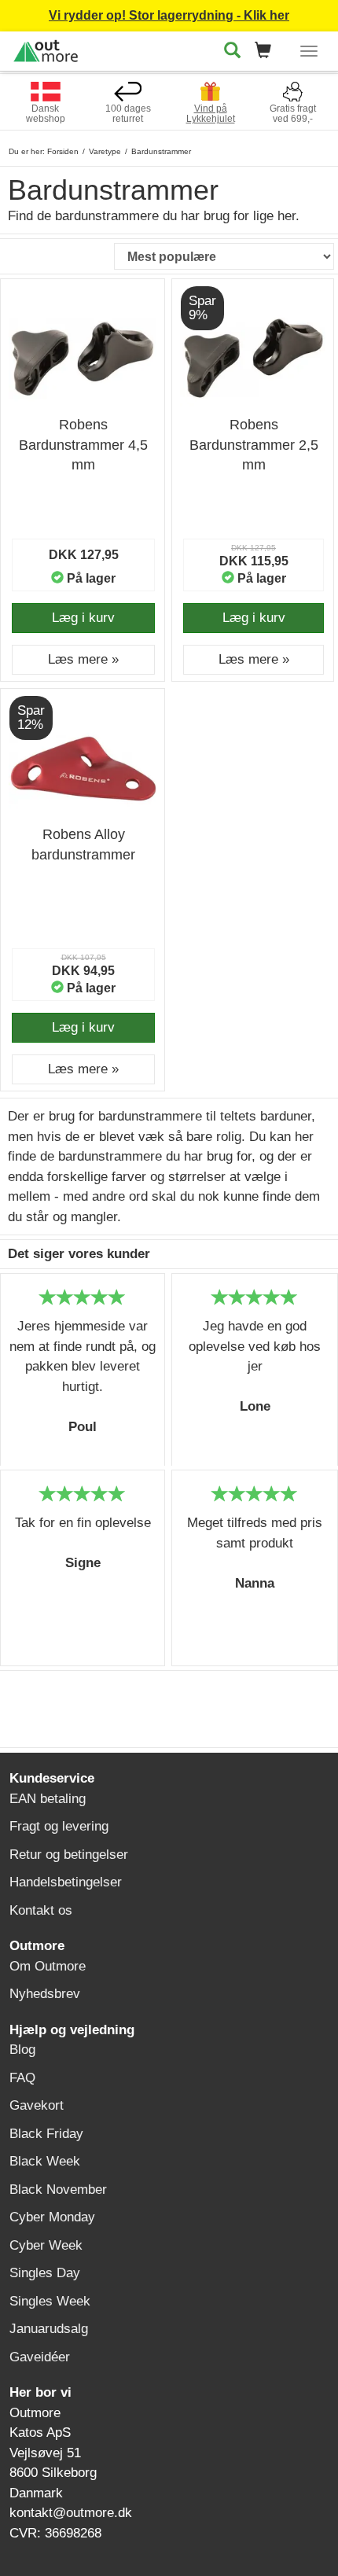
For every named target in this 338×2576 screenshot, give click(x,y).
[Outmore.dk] (46, 48)
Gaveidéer (40, 2357)
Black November (58, 2190)
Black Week (45, 2161)
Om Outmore (48, 1966)
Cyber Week (46, 2245)
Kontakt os (41, 1910)
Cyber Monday (52, 2217)
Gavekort (37, 2105)
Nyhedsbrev (45, 1994)
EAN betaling (48, 1799)
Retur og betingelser (69, 1855)
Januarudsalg (49, 2329)
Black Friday (46, 2134)
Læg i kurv (83, 618)
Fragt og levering (59, 1826)
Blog (22, 2050)
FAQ (22, 2078)
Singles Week (50, 2301)
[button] (268, 52)
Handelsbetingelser (66, 1882)
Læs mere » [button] (83, 659)
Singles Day (45, 2273)
